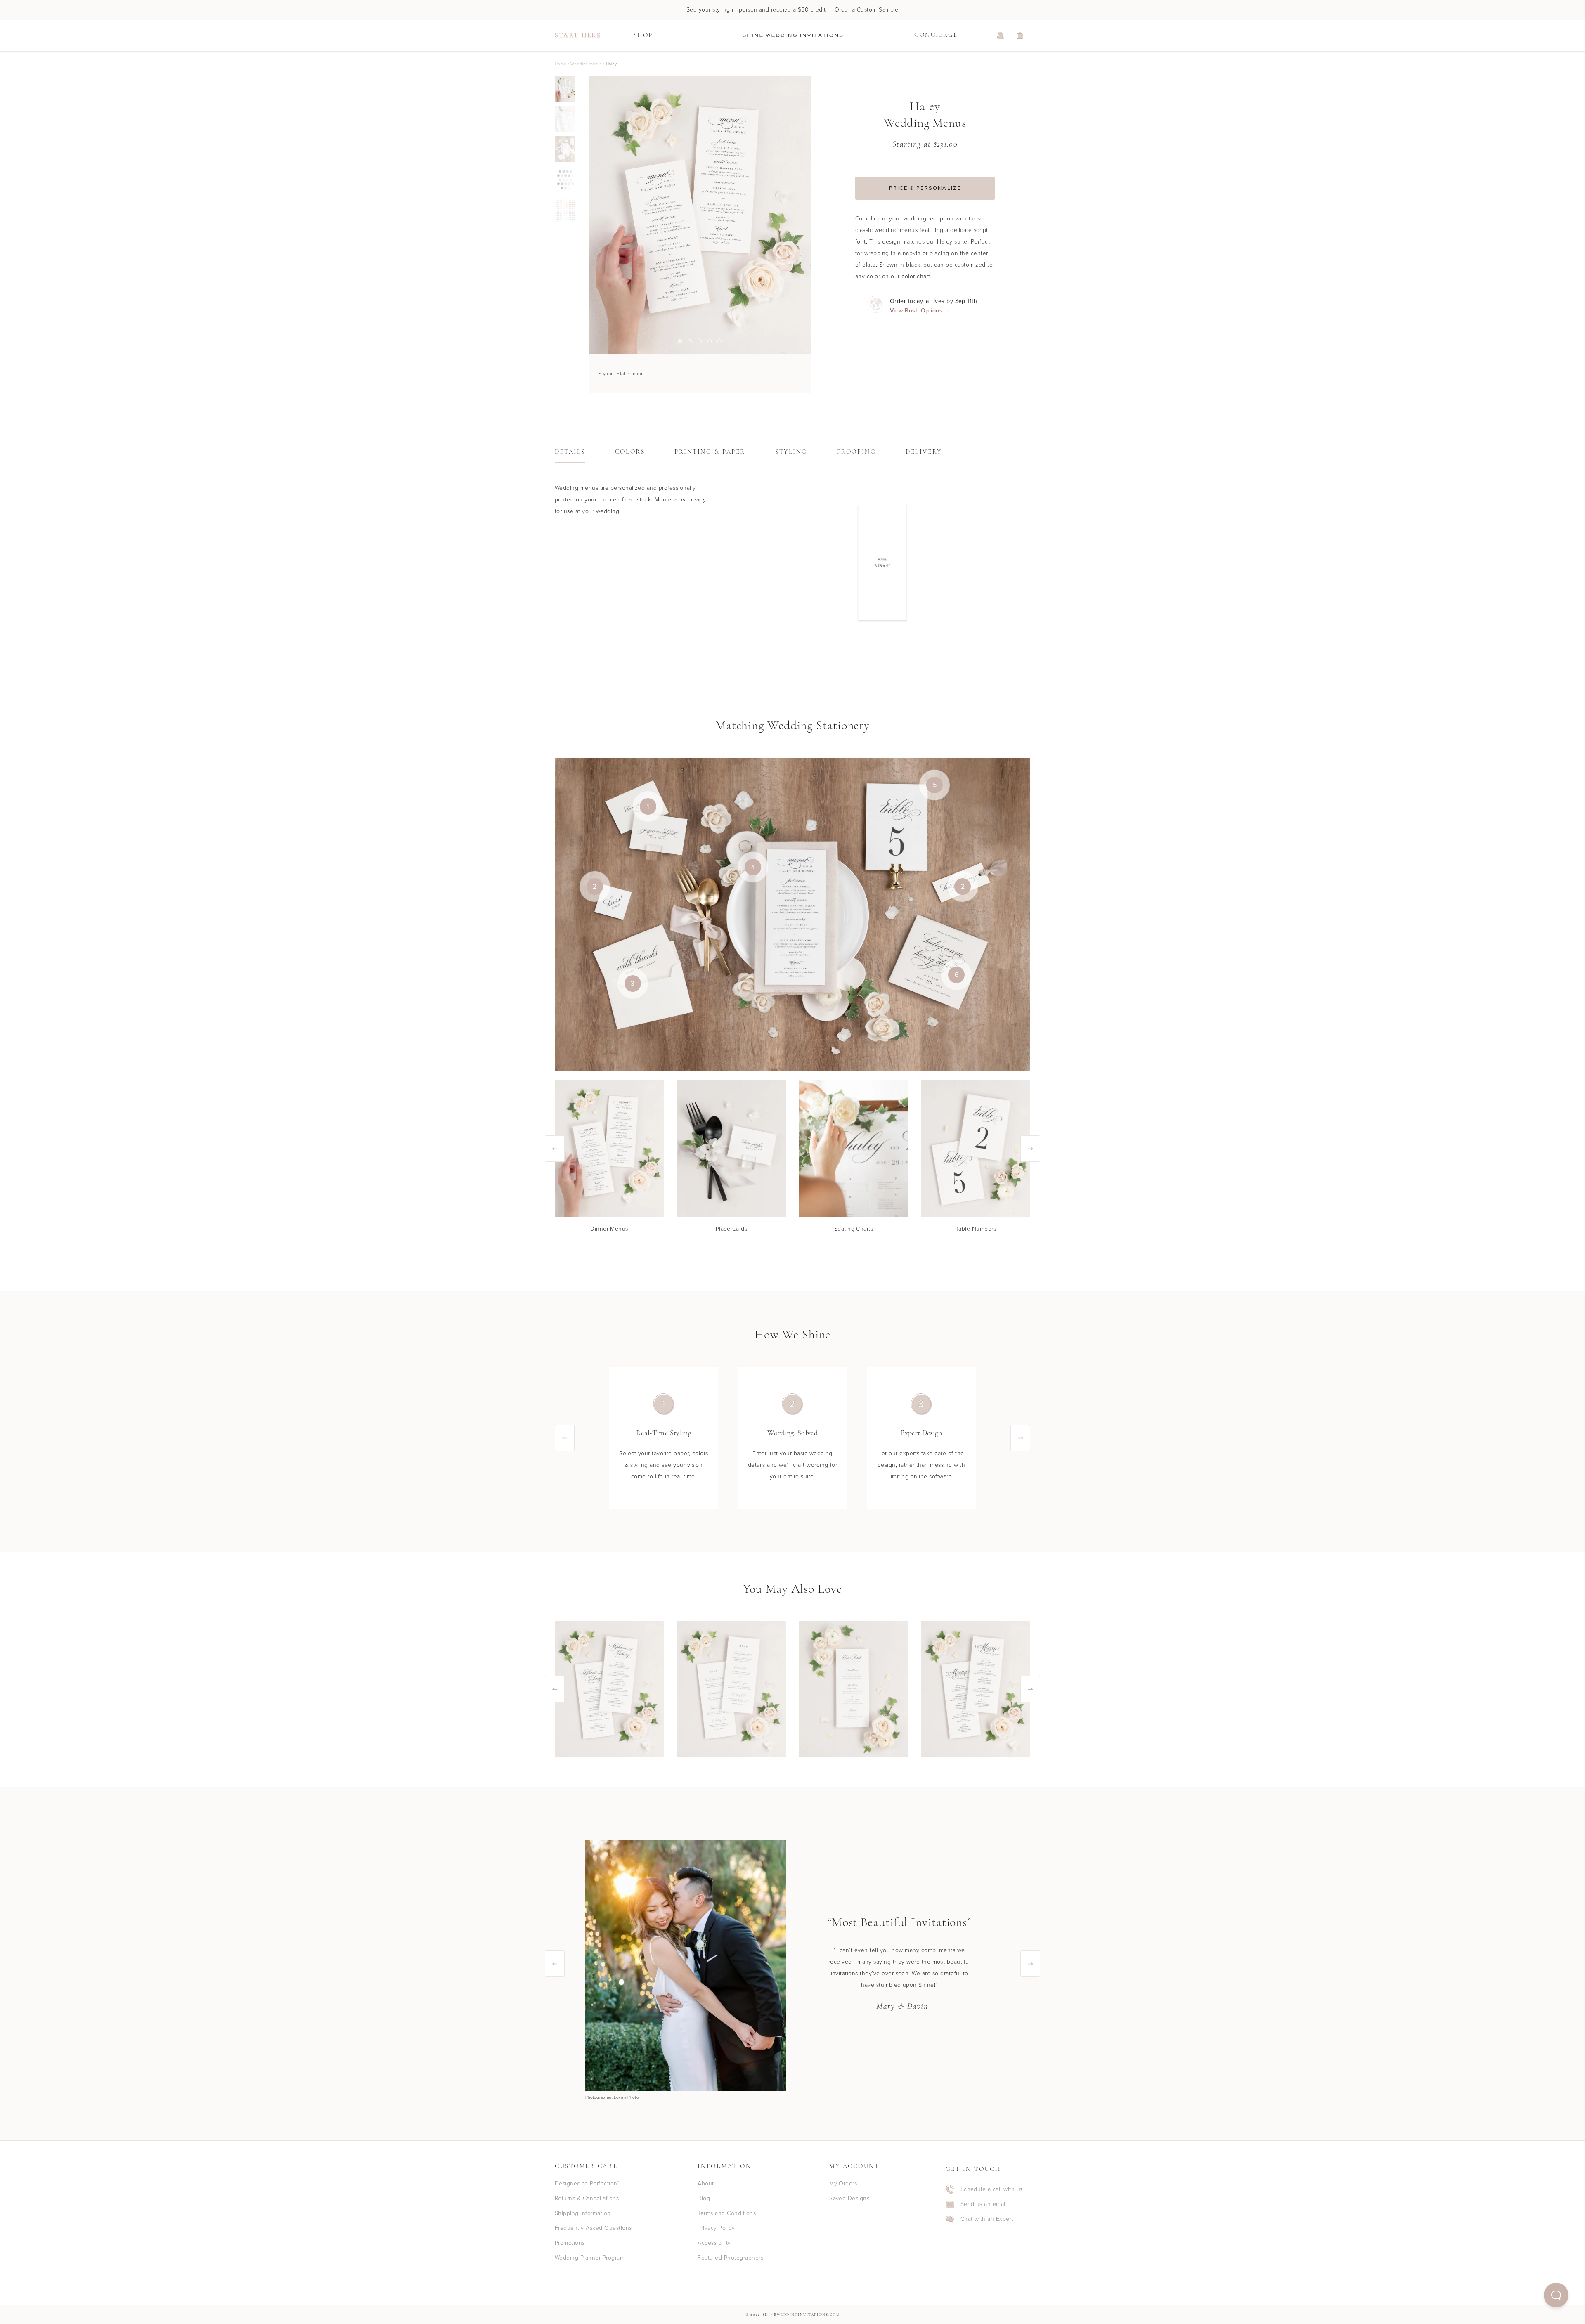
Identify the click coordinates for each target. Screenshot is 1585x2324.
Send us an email (984, 2204)
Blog (704, 2198)
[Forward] (811, 215)
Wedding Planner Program (590, 2258)
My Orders (843, 2183)
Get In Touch (973, 2169)
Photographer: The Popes (610, 2097)
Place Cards (731, 1229)
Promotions (570, 2243)
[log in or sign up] (1001, 35)
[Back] (589, 215)
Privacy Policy (716, 2228)
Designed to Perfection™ (587, 2183)
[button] (1556, 2295)
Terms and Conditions (727, 2213)
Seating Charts (854, 1229)
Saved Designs (849, 2198)
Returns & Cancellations (587, 2198)
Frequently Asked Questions (593, 2228)
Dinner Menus (609, 1229)
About (706, 2183)
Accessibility (714, 2243)
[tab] (570, 454)
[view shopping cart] (1020, 35)
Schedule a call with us (992, 2189)
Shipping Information (583, 2213)
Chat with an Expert (987, 2219)
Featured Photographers (730, 2258)
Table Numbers (976, 1229)
